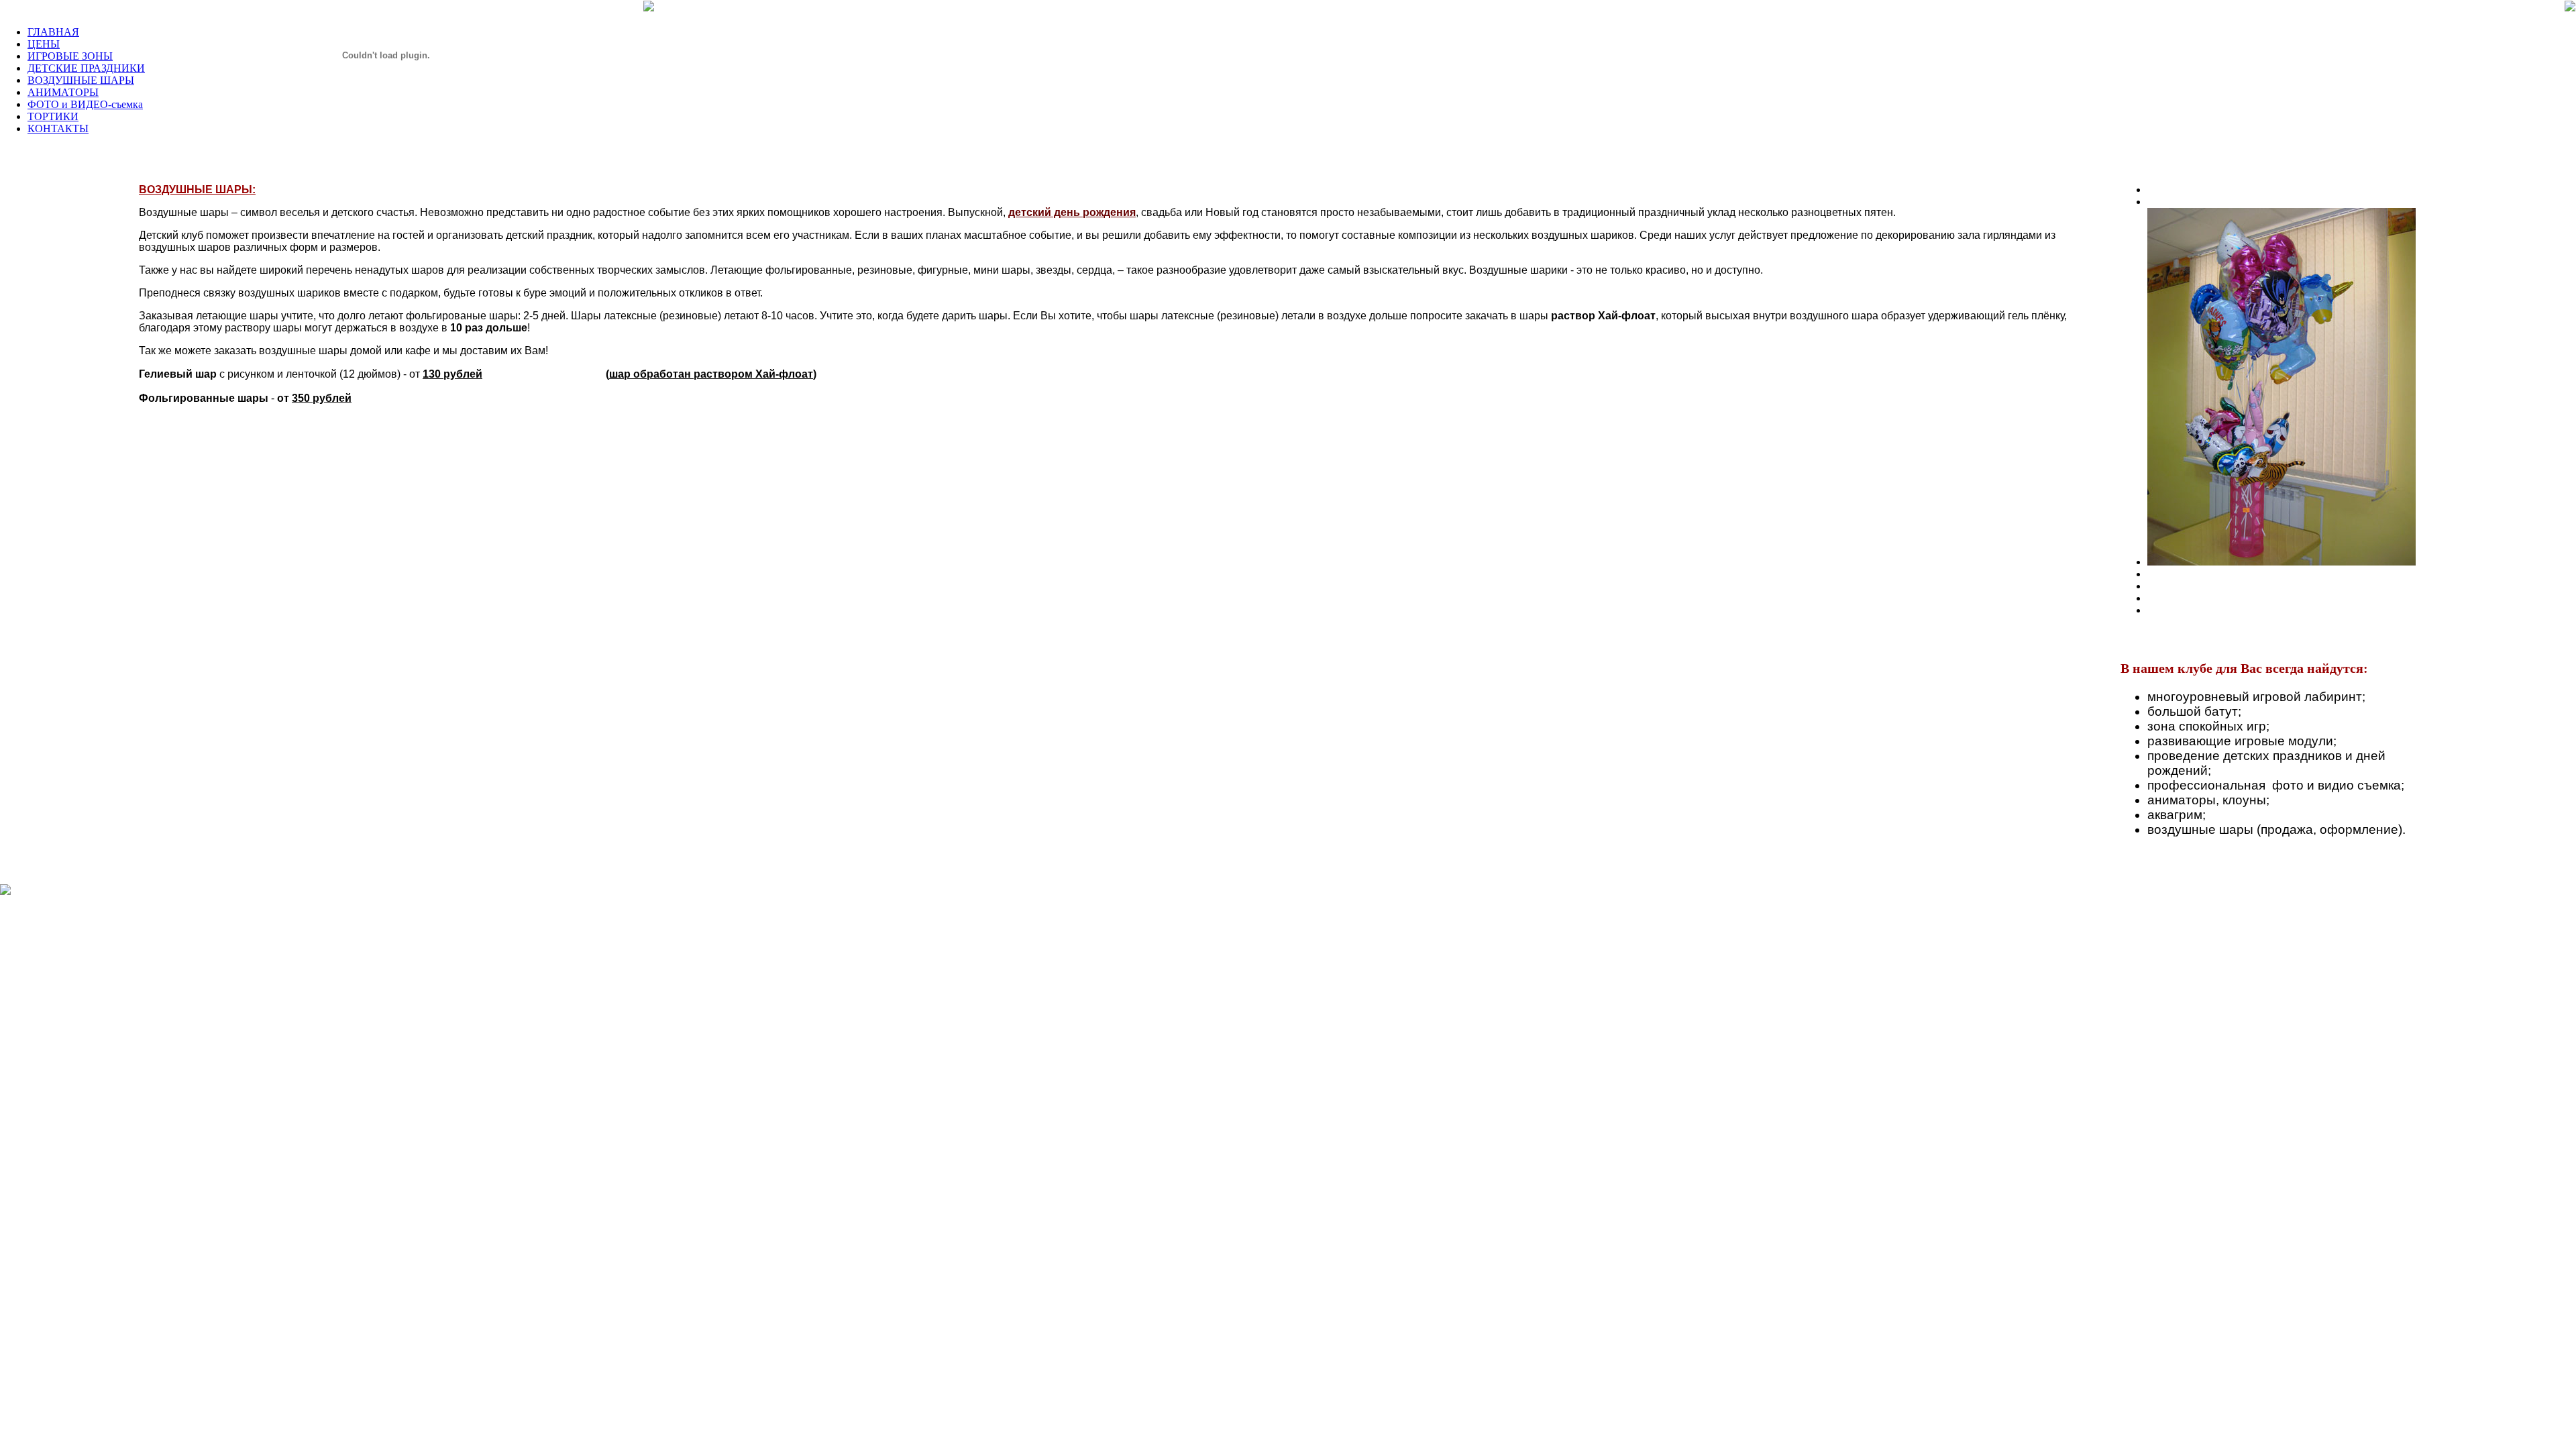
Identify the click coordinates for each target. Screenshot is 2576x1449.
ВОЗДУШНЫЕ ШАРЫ (81, 80)
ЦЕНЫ (44, 44)
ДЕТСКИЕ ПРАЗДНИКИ (86, 68)
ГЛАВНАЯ (53, 32)
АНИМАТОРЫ (63, 92)
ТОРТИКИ (53, 116)
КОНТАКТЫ (58, 128)
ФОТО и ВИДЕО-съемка (85, 104)
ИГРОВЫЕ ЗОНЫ (70, 56)
